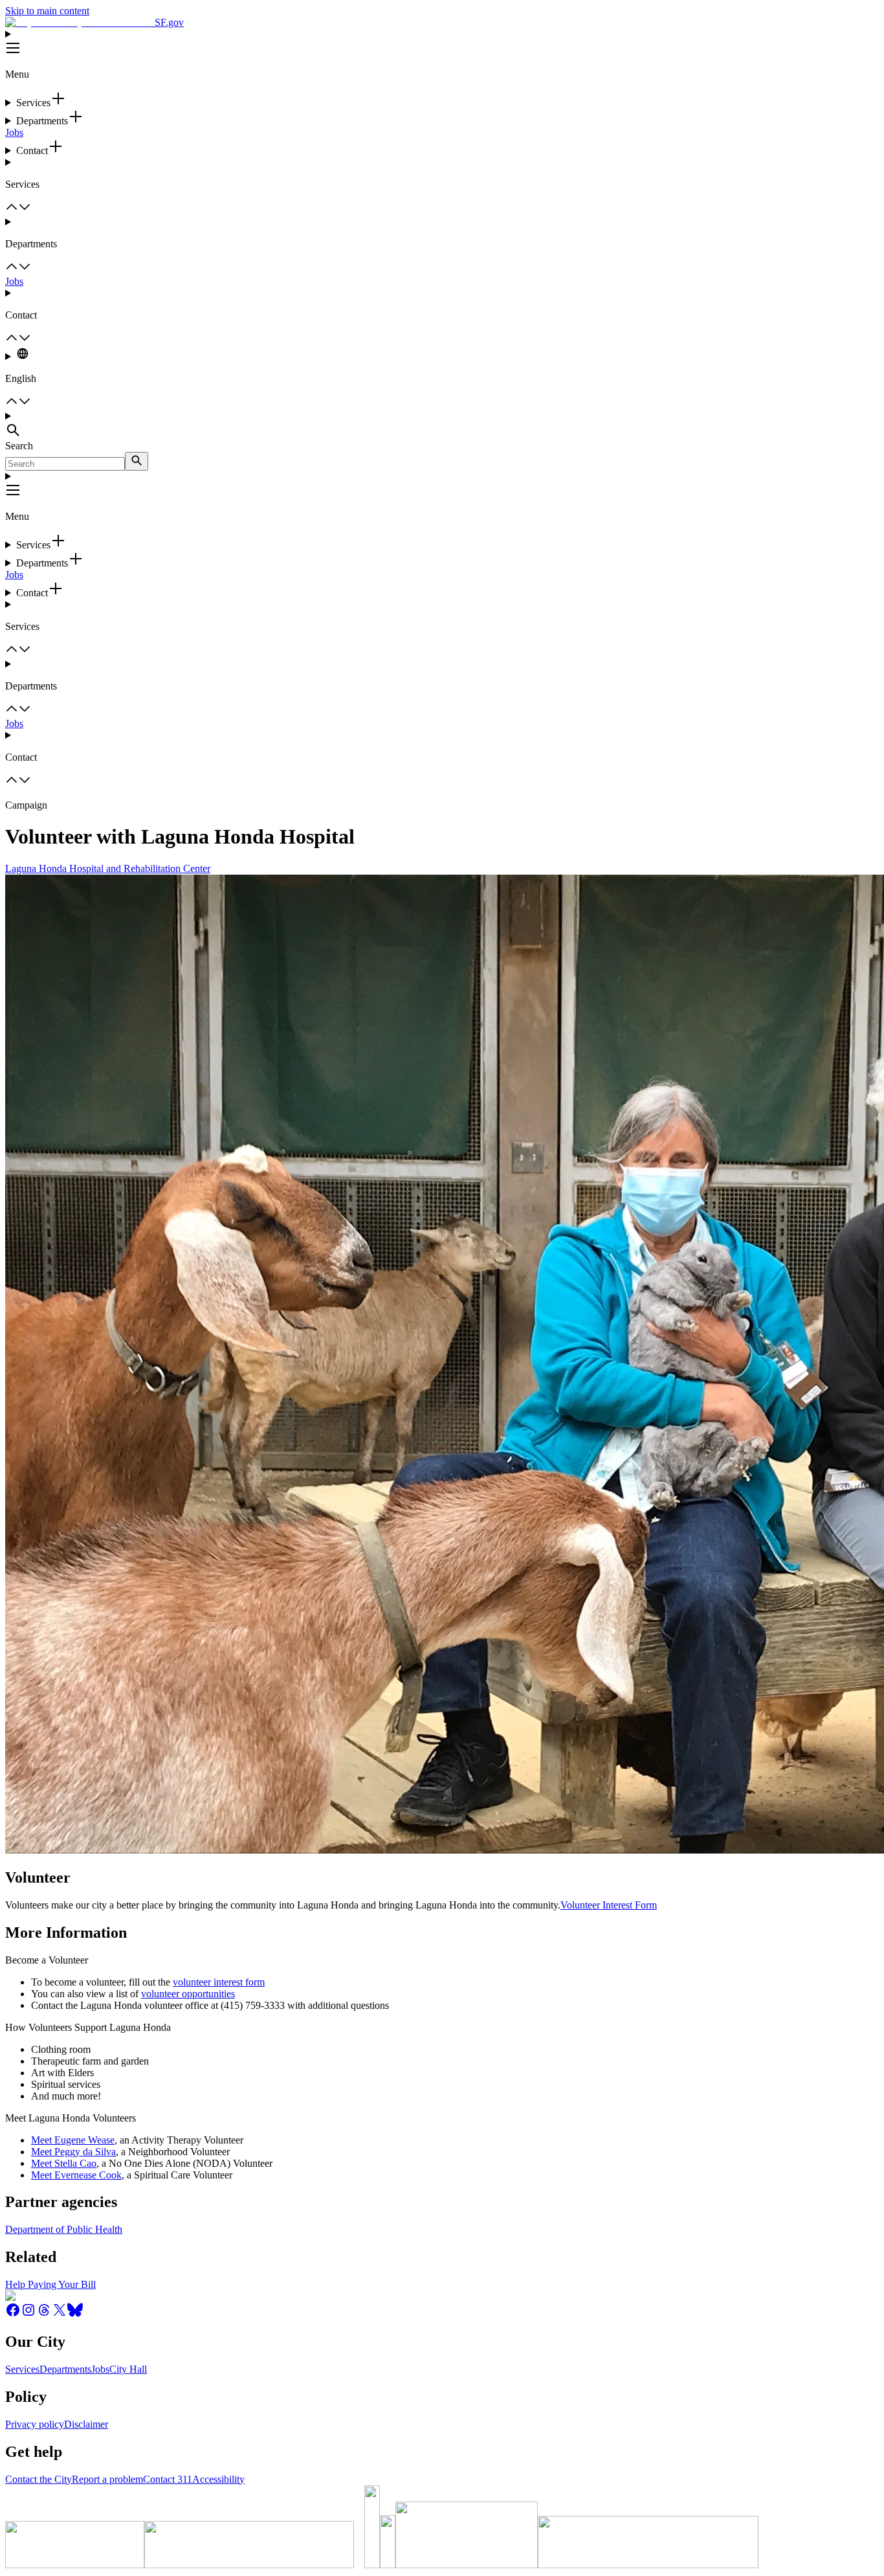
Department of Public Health (64, 2229)
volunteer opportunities (188, 1994)
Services (22, 2369)
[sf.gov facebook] (13, 2314)
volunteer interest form (219, 1982)
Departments (65, 2369)
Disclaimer (86, 2424)
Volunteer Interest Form (609, 1905)
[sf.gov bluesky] (75, 2314)
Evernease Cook (88, 2175)
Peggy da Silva (85, 2152)
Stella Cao (75, 2163)
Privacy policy (35, 2424)
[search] (137, 461)
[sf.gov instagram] (28, 2314)
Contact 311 (168, 2479)
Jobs (14, 132)
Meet (43, 2152)
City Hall (128, 2369)
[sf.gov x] (60, 2314)
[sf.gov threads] (44, 2314)
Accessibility (218, 2479)
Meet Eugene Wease (73, 2140)
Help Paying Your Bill (50, 2284)
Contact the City (39, 2479)
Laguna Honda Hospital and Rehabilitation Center (108, 868)
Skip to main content (47, 11)
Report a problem (107, 2479)
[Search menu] (442, 425)
